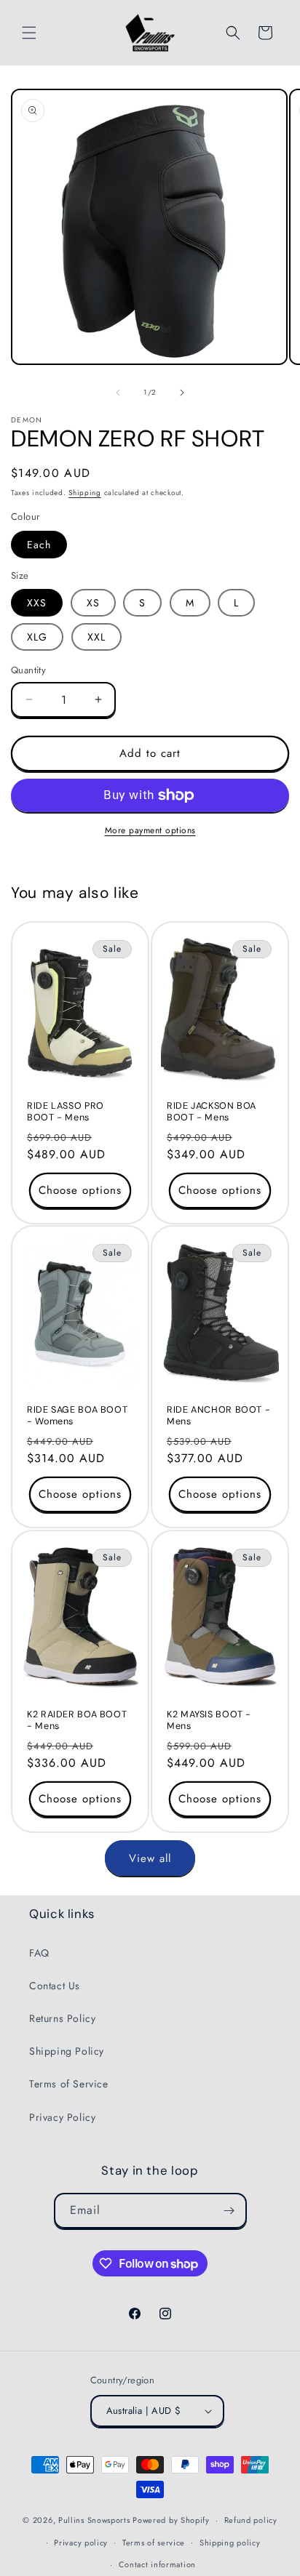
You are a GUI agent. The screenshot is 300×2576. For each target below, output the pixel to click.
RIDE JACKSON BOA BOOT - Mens (212, 1111)
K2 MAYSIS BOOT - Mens (209, 1720)
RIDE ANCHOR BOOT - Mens (218, 1416)
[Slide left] (118, 393)
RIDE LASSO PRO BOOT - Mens (66, 1111)
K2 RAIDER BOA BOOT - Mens (77, 1720)
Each (39, 545)
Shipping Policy (67, 2051)
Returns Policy (62, 2018)
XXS (37, 603)
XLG (37, 637)
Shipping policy (230, 2543)
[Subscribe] (229, 2211)
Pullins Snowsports (94, 2520)
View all (150, 1858)
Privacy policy (81, 2543)
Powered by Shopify (171, 2520)
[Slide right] (182, 393)
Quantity (28, 670)
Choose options (80, 1190)
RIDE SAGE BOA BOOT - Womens (77, 1416)
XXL (96, 637)
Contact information (157, 2564)
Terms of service (154, 2543)
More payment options (150, 830)
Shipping (85, 493)
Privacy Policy (62, 2117)
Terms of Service (69, 2084)
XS (93, 603)
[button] (29, 33)
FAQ (39, 1953)
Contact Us (55, 1986)
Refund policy (251, 2520)
